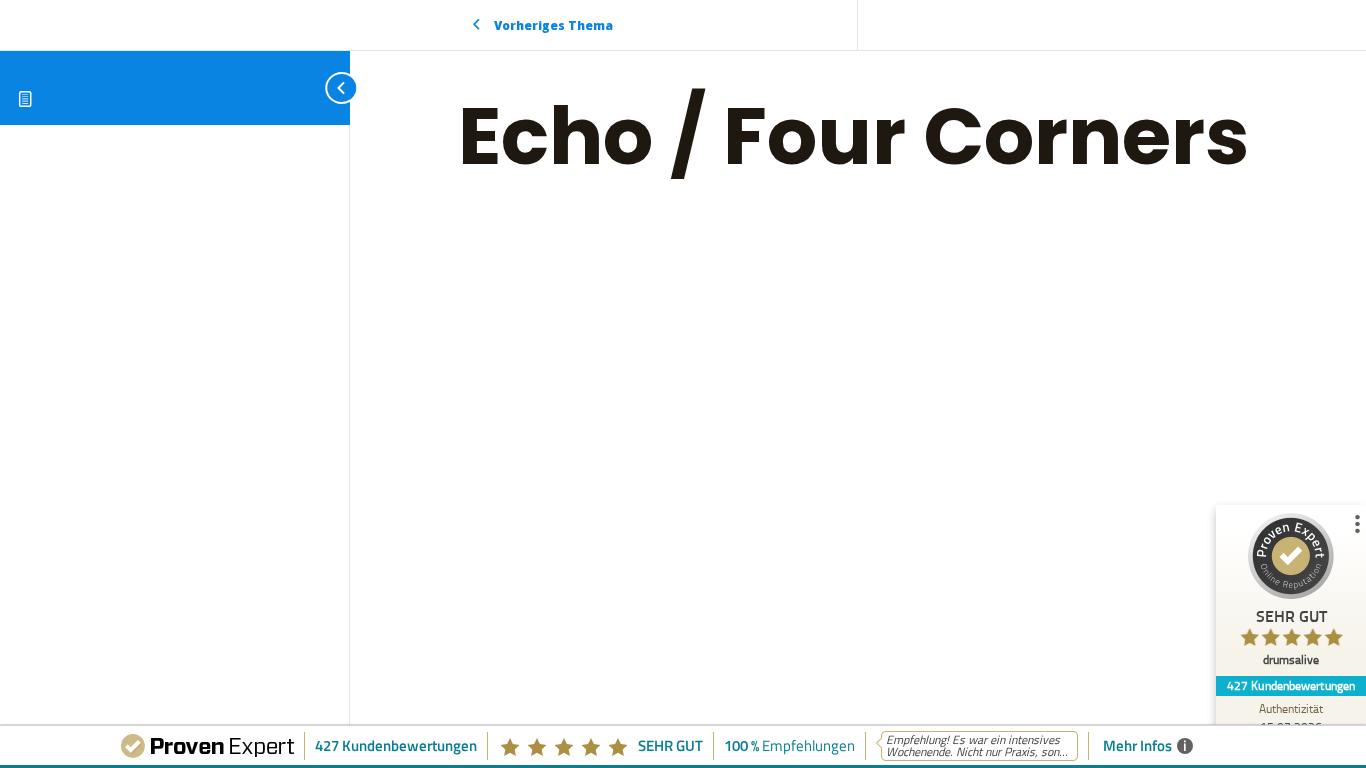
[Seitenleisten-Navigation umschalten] (320, 87)
